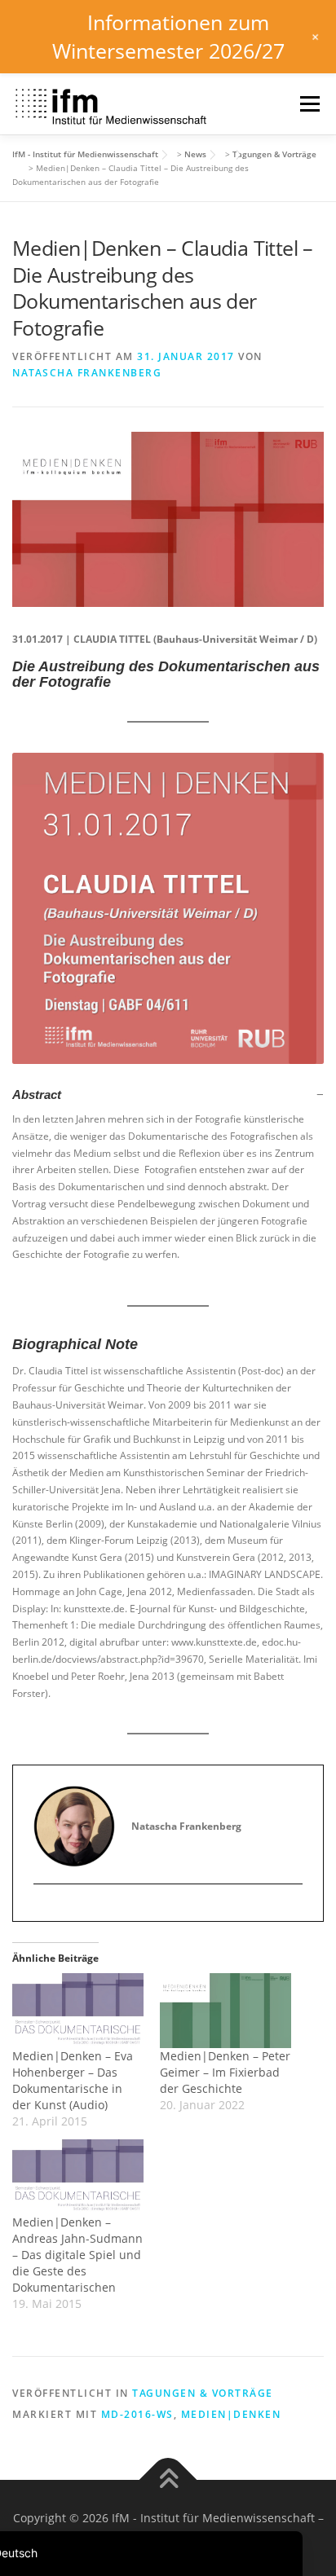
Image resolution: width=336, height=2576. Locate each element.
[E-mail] (46, 1911)
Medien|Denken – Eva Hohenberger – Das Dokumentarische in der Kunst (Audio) (73, 2080)
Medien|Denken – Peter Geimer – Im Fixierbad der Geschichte (225, 2072)
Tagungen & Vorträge (203, 2393)
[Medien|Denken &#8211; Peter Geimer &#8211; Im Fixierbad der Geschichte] (225, 2011)
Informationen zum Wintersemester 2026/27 (168, 36)
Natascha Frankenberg (87, 373)
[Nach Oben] (168, 2480)
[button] (168, 1095)
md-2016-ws (137, 2414)
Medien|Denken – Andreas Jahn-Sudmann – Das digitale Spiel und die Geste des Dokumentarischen (77, 2255)
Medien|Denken (231, 2414)
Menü (308, 104)
